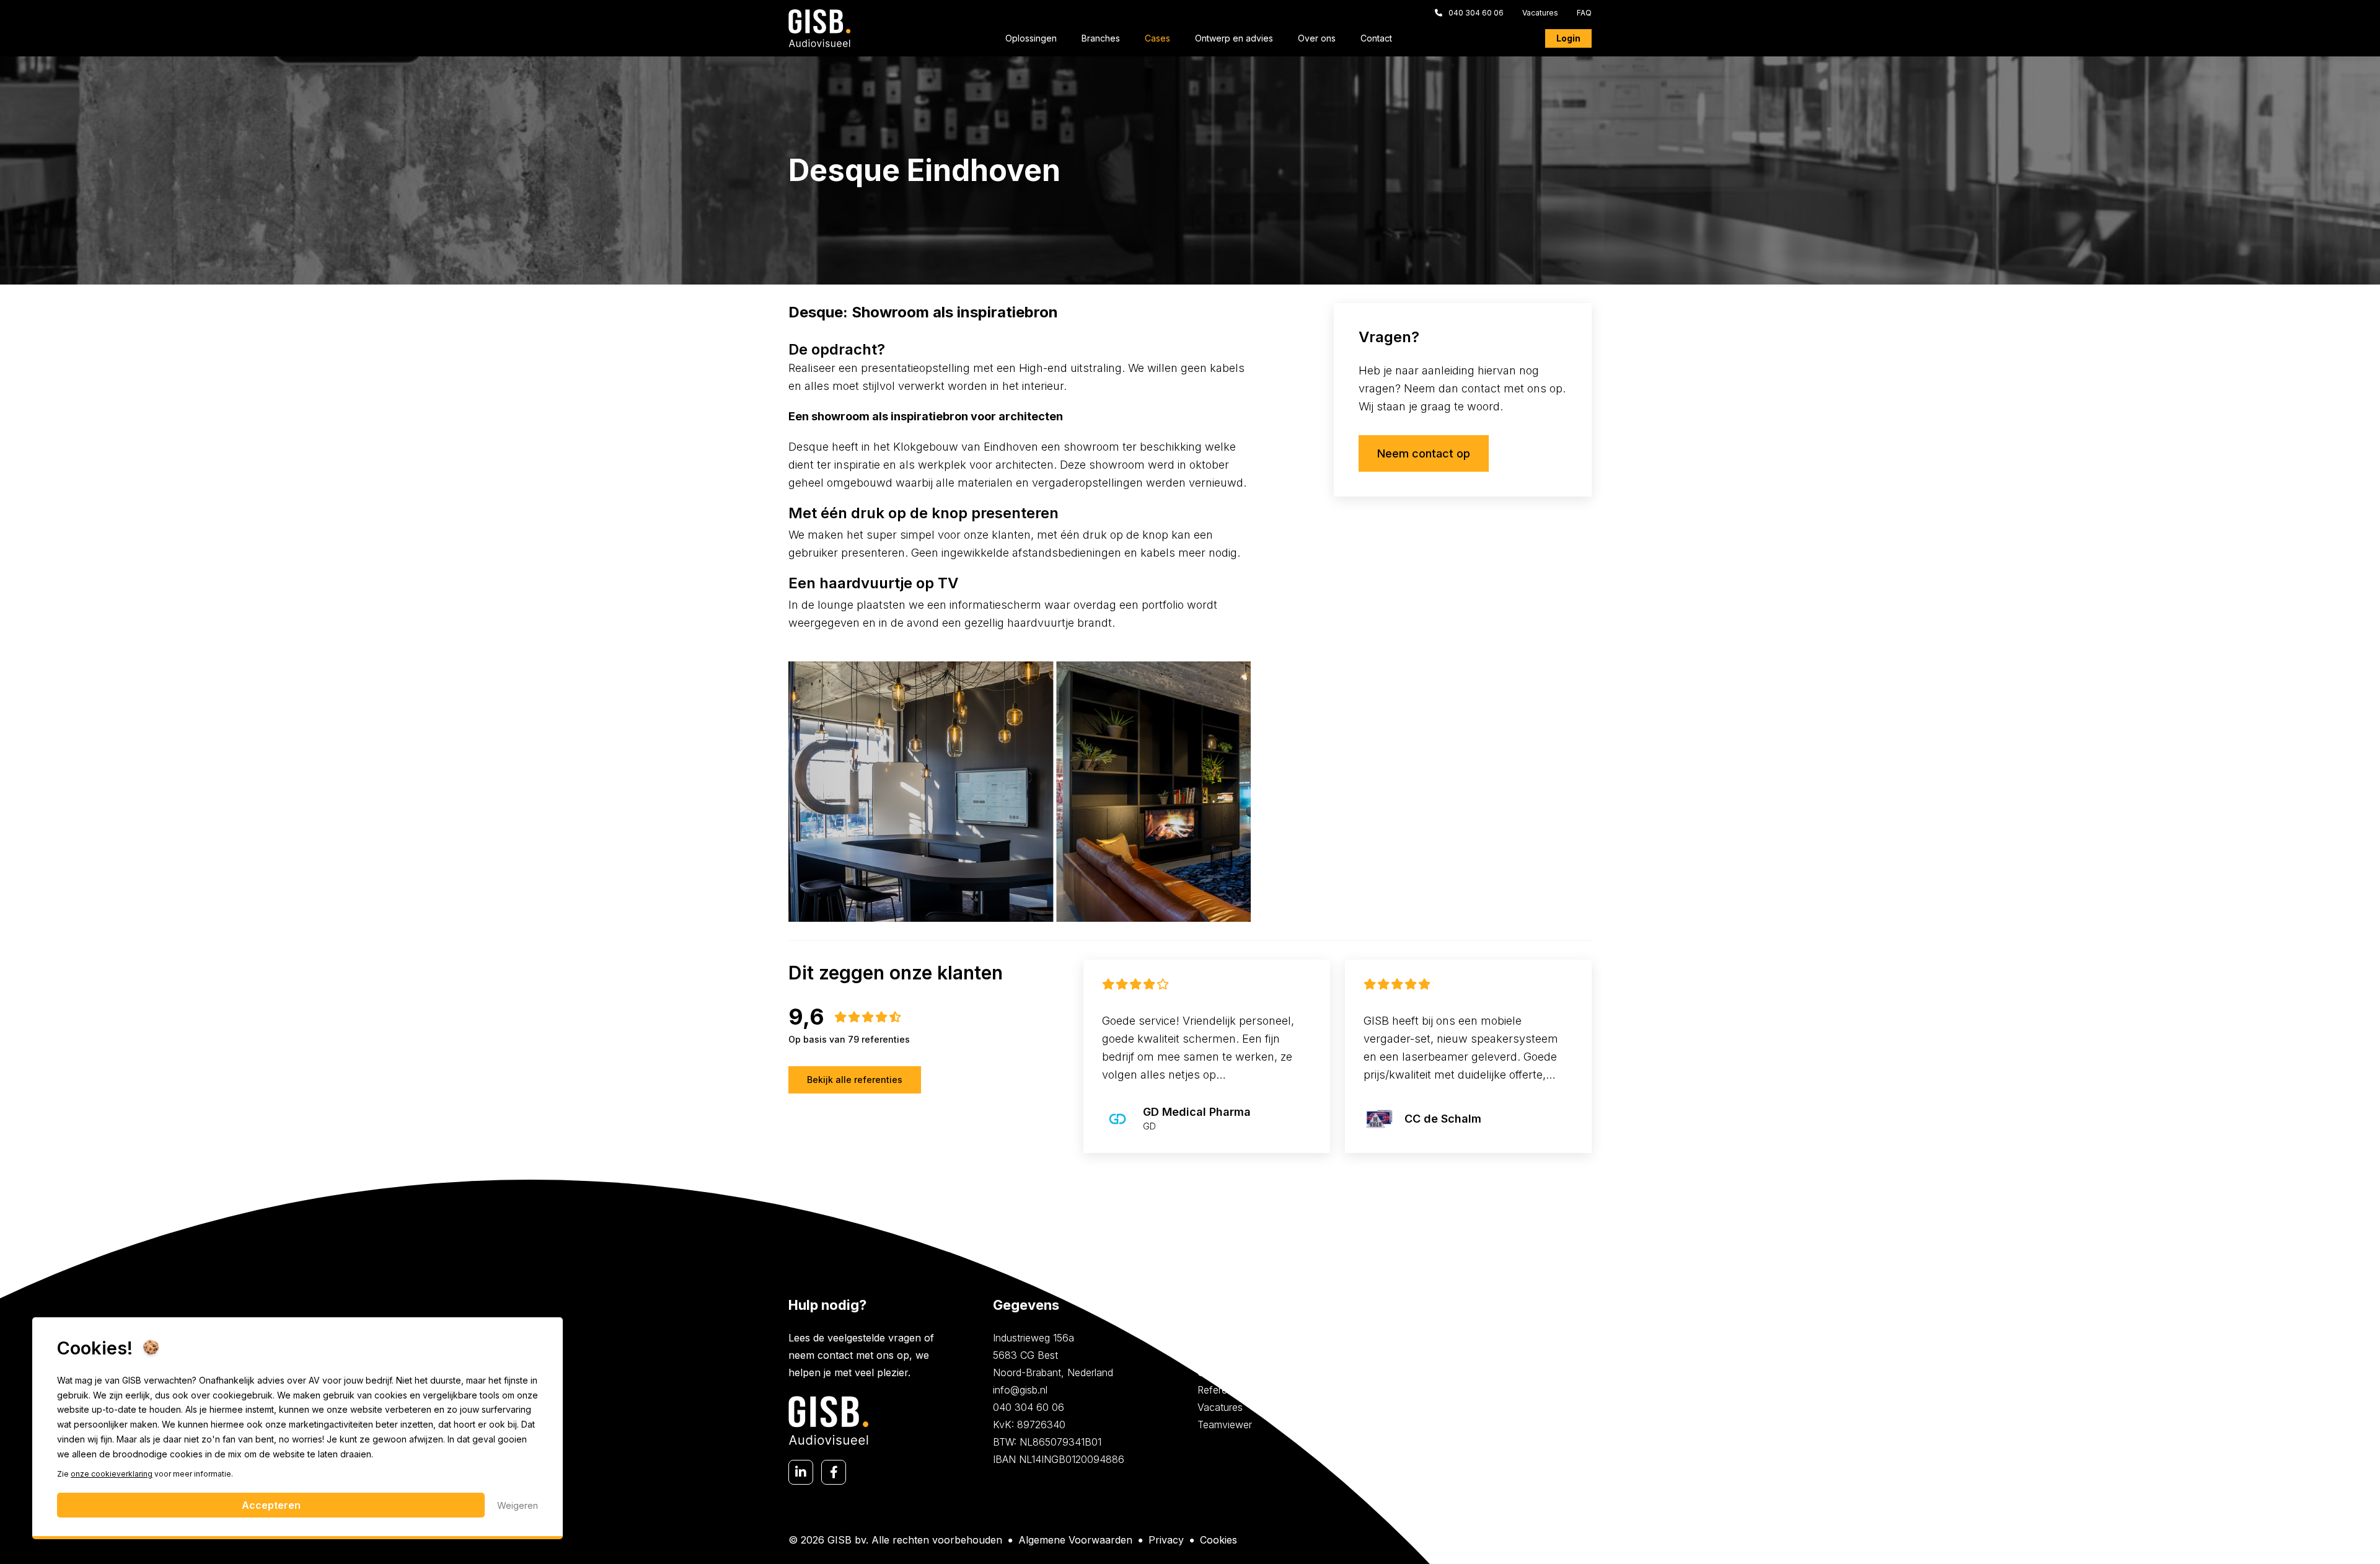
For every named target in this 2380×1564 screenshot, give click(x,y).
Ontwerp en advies (1234, 38)
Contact (1376, 38)
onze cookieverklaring (112, 1474)
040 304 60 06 (1476, 13)
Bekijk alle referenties (855, 1080)
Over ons (1317, 38)
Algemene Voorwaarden (1075, 1540)
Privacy (1166, 1540)
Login (1568, 38)
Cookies (1219, 1540)
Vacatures (1540, 13)
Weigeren (518, 1505)
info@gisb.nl (1020, 1390)
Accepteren (271, 1505)
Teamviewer (1225, 1425)
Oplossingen (1031, 38)
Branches (1101, 38)
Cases (1157, 38)
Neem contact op (1424, 453)
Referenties (1223, 1390)
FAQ (1584, 13)
